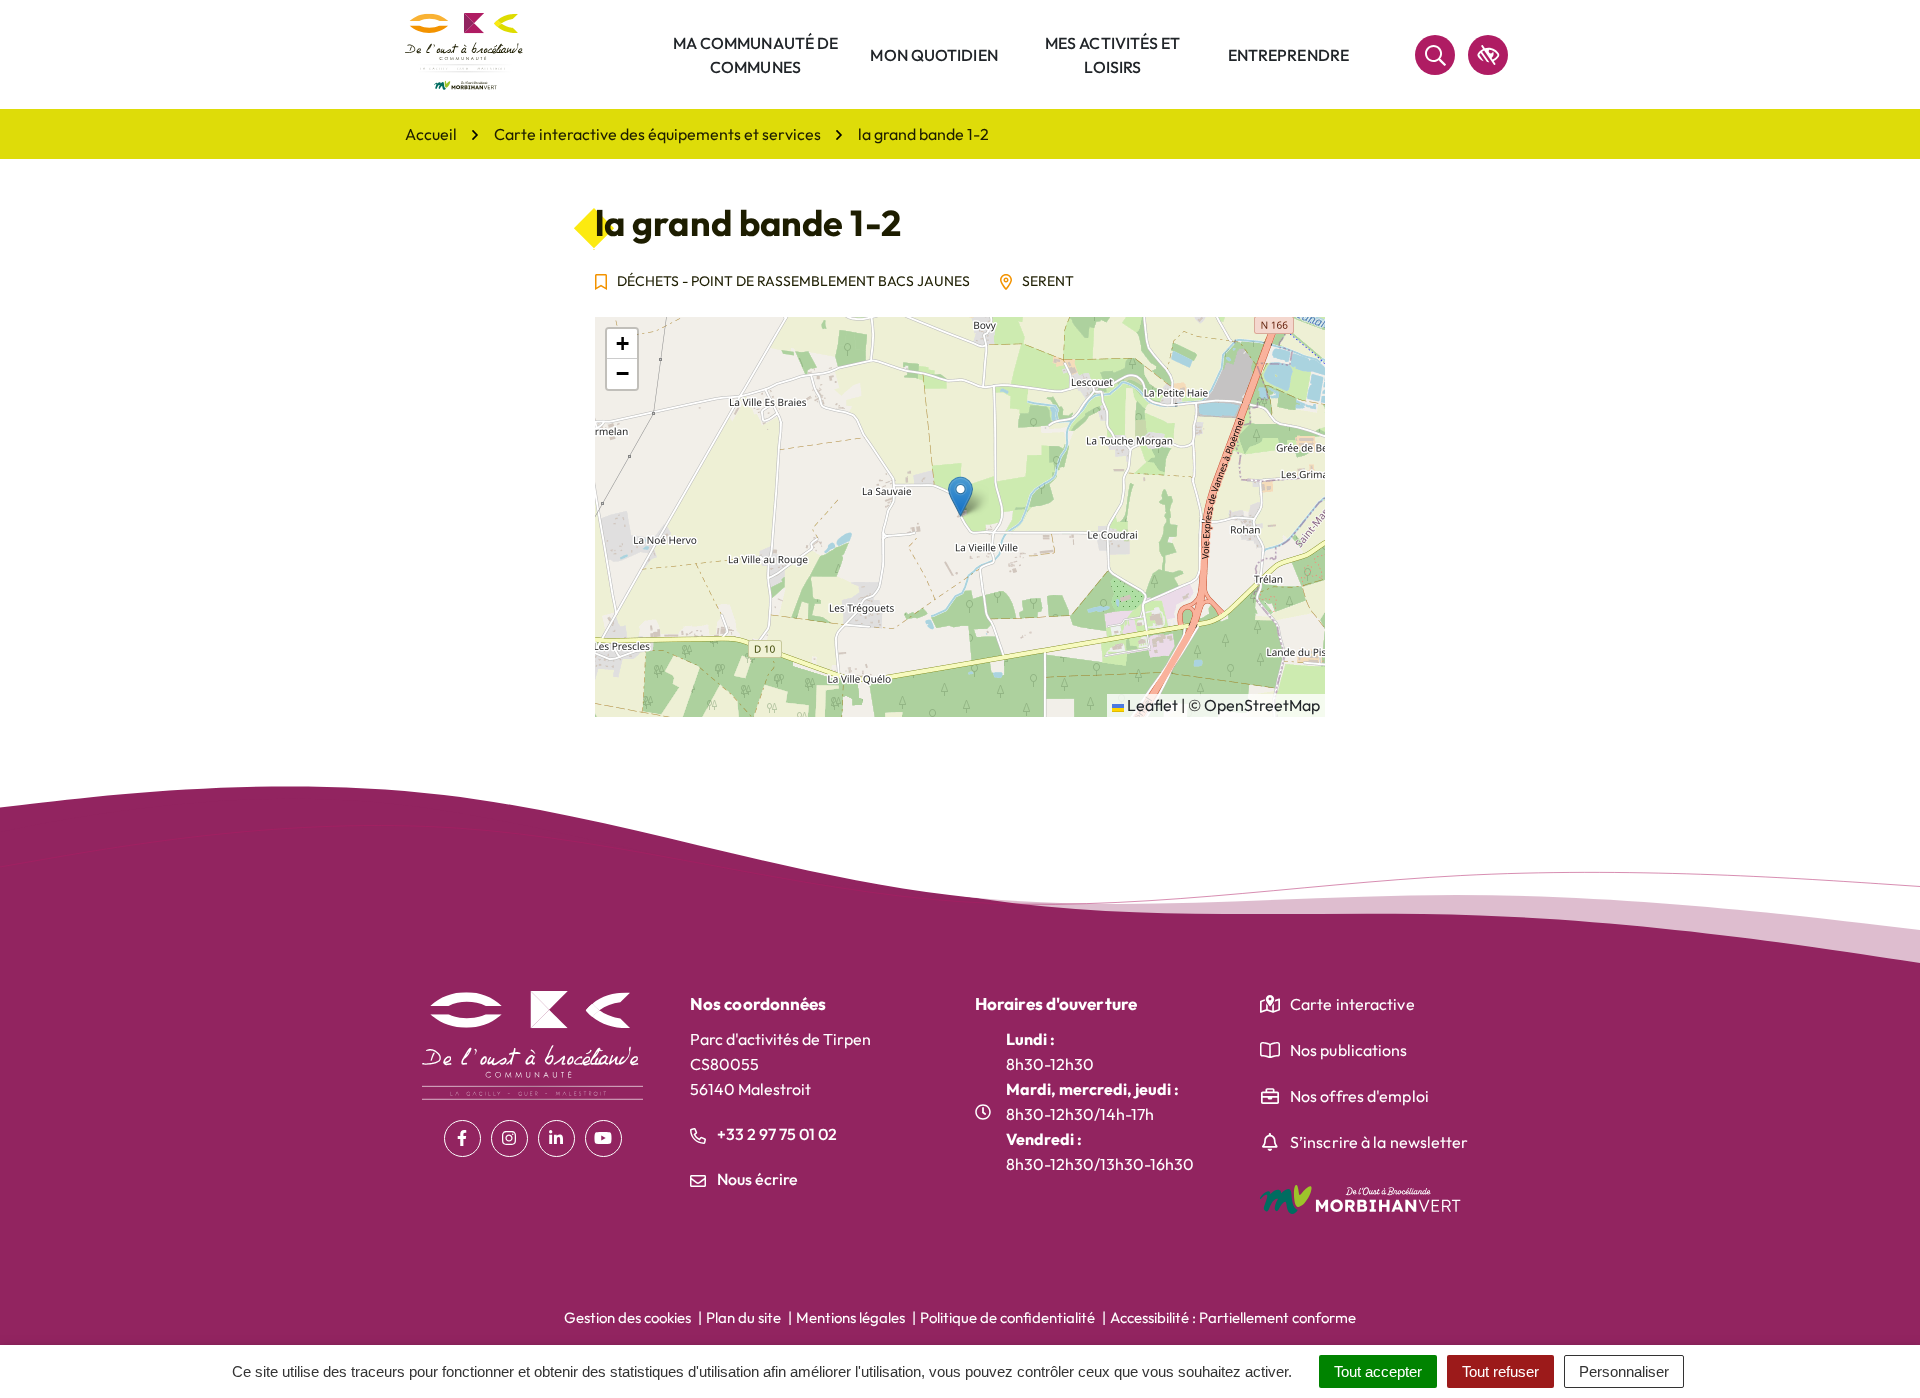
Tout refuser (1500, 1371)
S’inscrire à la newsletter (1379, 1142)
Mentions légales (850, 1317)
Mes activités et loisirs (1113, 55)
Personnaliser (1624, 1371)
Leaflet (1151, 705)
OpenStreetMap (1262, 705)
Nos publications (1349, 1050)
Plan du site (743, 1317)
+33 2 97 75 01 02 (775, 1134)
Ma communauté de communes (756, 55)
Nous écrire (756, 1179)
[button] (960, 496)
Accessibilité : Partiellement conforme (1233, 1317)
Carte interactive (1352, 1004)
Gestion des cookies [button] (627, 1317)
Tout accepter (1378, 1371)
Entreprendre (1288, 55)
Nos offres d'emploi (1359, 1096)
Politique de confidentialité (1007, 1317)
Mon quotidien (933, 55)
